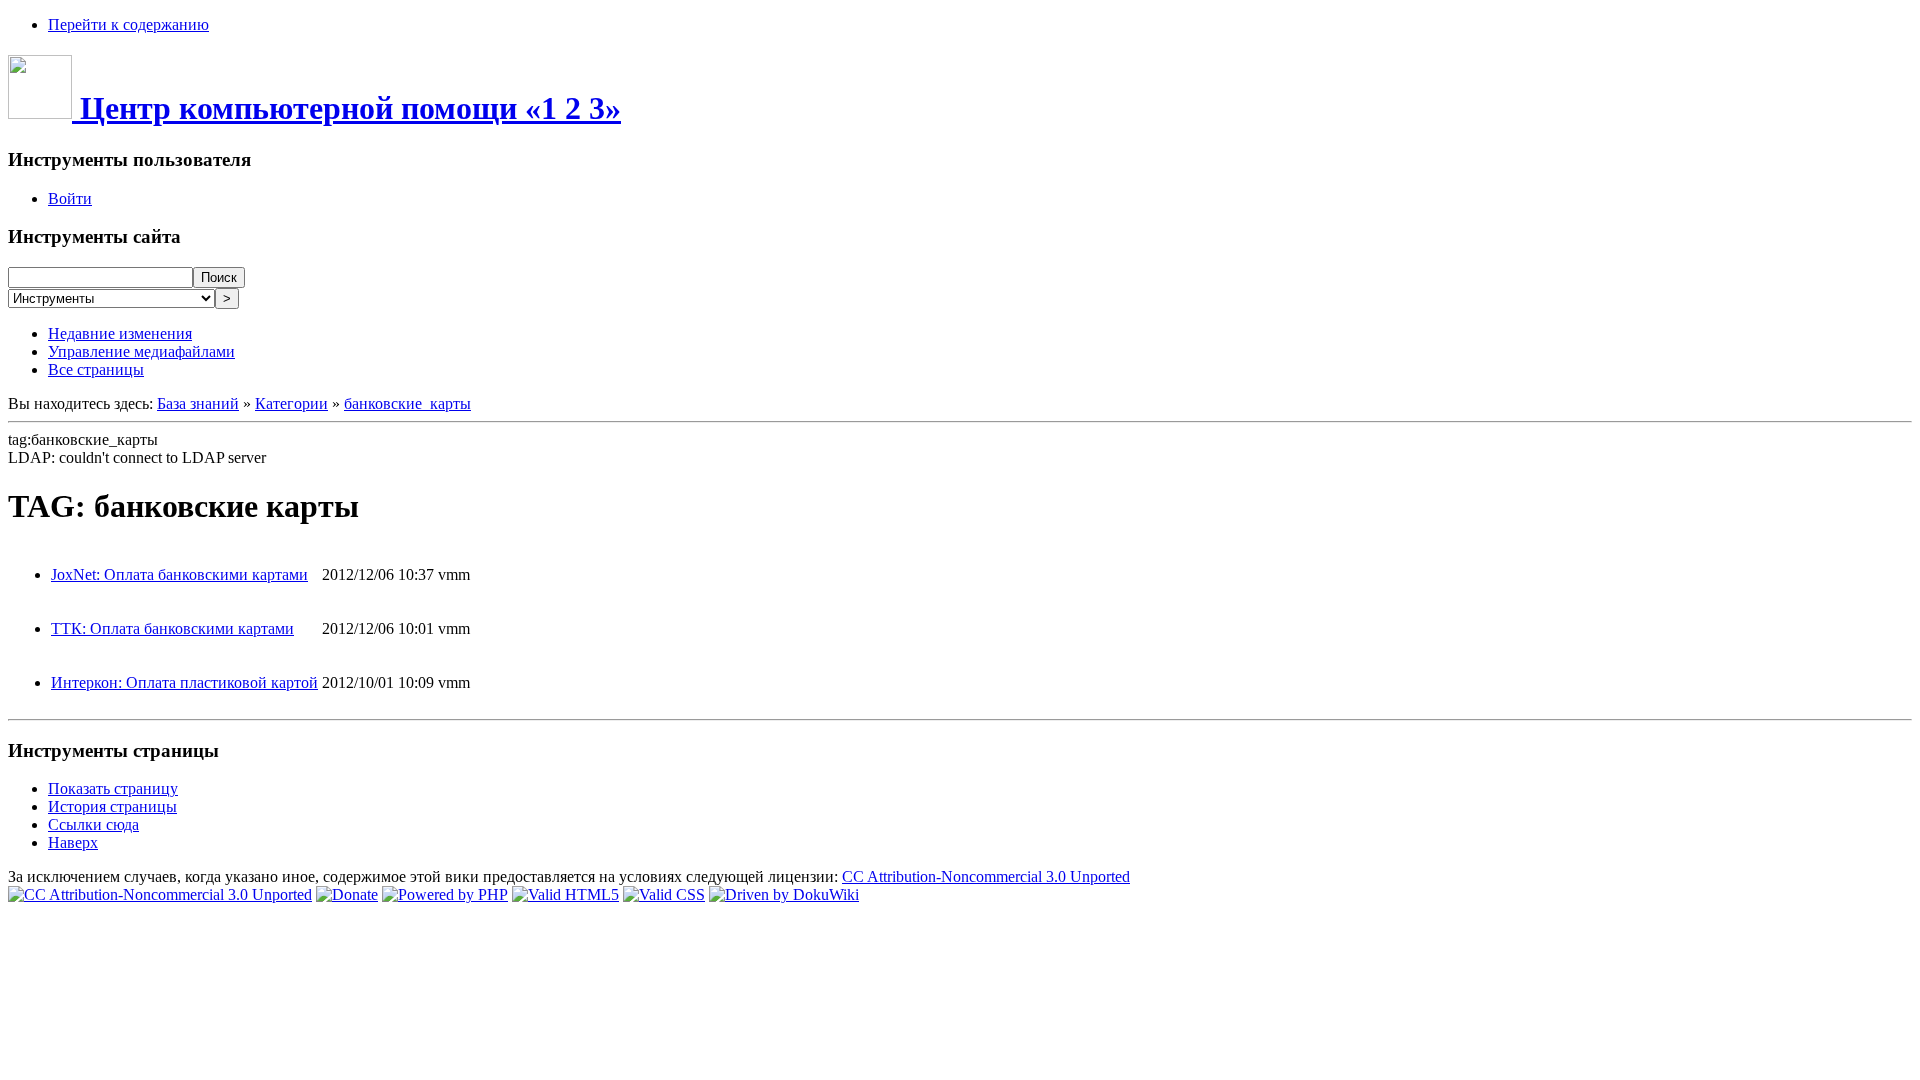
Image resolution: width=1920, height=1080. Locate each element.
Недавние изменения (120, 333)
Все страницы (96, 369)
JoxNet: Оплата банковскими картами (179, 574)
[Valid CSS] (664, 894)
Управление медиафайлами (141, 351)
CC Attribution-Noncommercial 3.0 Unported (986, 876)
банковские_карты (407, 403)
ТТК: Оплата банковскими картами (172, 628)
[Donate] (347, 894)
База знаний (198, 403)
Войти (70, 198)
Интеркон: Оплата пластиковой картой (184, 682)
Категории (291, 403)
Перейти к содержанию (128, 24)
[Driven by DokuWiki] (784, 894)
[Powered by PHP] (445, 894)
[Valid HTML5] (565, 894)
